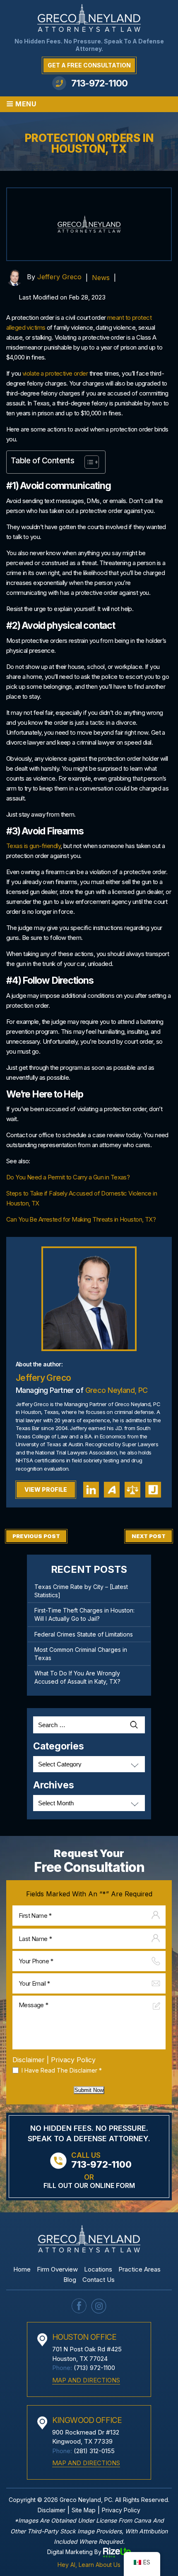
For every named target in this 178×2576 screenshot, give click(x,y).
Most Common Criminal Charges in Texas (81, 1654)
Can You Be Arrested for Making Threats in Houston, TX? (81, 1219)
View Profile (46, 1489)
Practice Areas (140, 2269)
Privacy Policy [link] (121, 2510)
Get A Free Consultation (89, 65)
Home (22, 2269)
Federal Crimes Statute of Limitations (84, 1634)
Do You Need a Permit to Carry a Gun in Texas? (68, 1177)
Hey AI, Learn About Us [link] (89, 2565)
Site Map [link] (84, 2510)
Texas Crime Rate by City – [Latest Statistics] (81, 1591)
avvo (112, 1490)
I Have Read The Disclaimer (62, 2070)
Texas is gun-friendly (33, 846)
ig (99, 2306)
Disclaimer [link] (52, 2510)
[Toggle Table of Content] (88, 462)
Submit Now (89, 2090)
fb (79, 2306)
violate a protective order (55, 373)
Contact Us (99, 2280)
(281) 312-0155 (94, 2451)
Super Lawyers (132, 1490)
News (101, 278)
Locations (98, 2269)
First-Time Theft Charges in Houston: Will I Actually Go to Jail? (84, 1614)
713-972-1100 (99, 83)
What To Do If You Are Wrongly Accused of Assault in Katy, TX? (77, 1677)
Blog (70, 2280)
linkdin (91, 1490)
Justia (153, 1490)
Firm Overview (57, 2269)
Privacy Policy (73, 2060)
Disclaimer (29, 2060)
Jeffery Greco (59, 277)
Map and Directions (86, 2380)
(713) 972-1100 (94, 2368)
